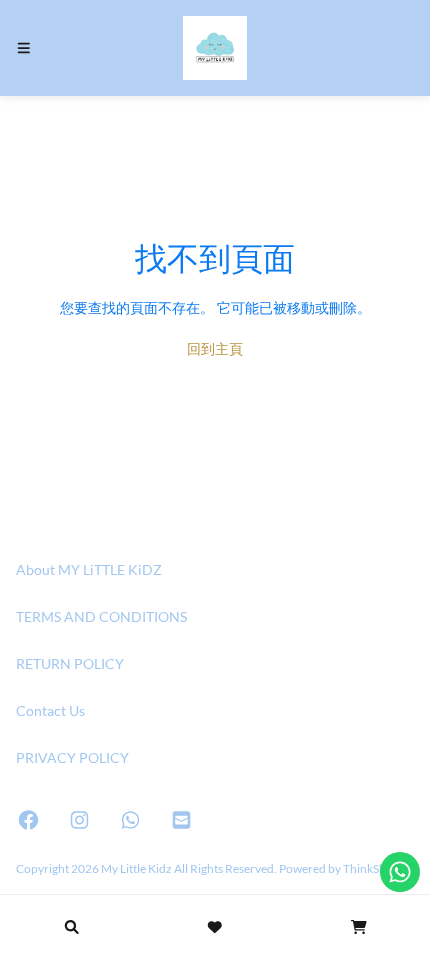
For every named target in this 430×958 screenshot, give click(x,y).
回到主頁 (215, 348)
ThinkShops (374, 868)
